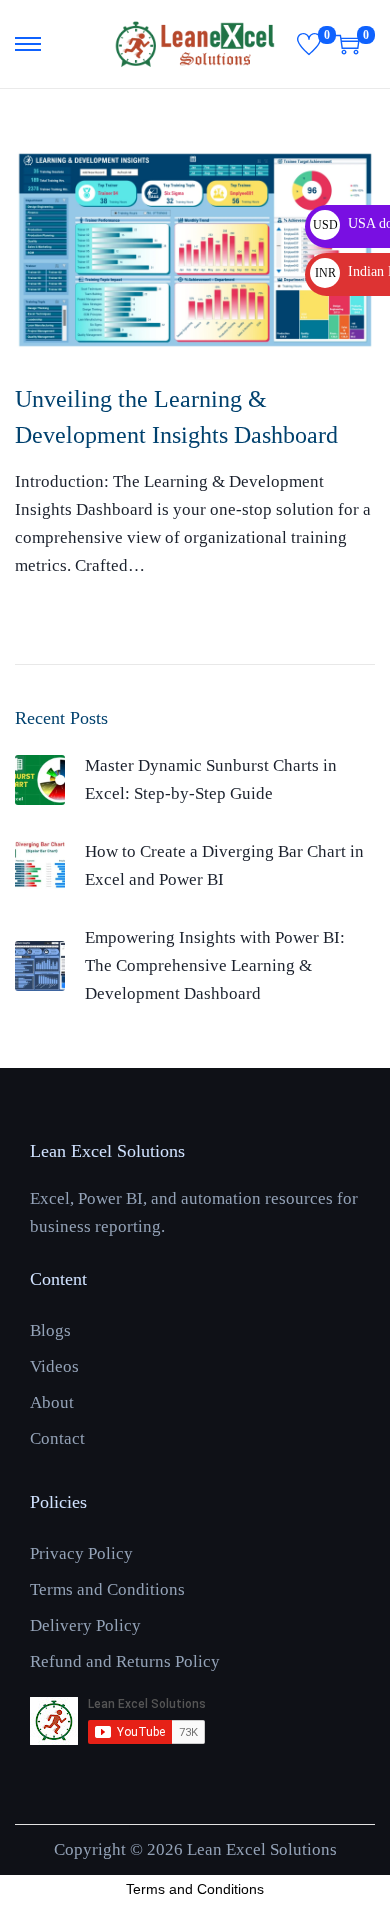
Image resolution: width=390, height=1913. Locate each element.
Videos (54, 1366)
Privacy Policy (81, 1553)
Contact (57, 1438)
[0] (309, 44)
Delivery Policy (85, 1625)
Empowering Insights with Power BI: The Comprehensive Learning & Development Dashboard (215, 965)
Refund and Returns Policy (125, 1661)
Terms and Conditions (107, 1589)
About (52, 1402)
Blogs (50, 1330)
